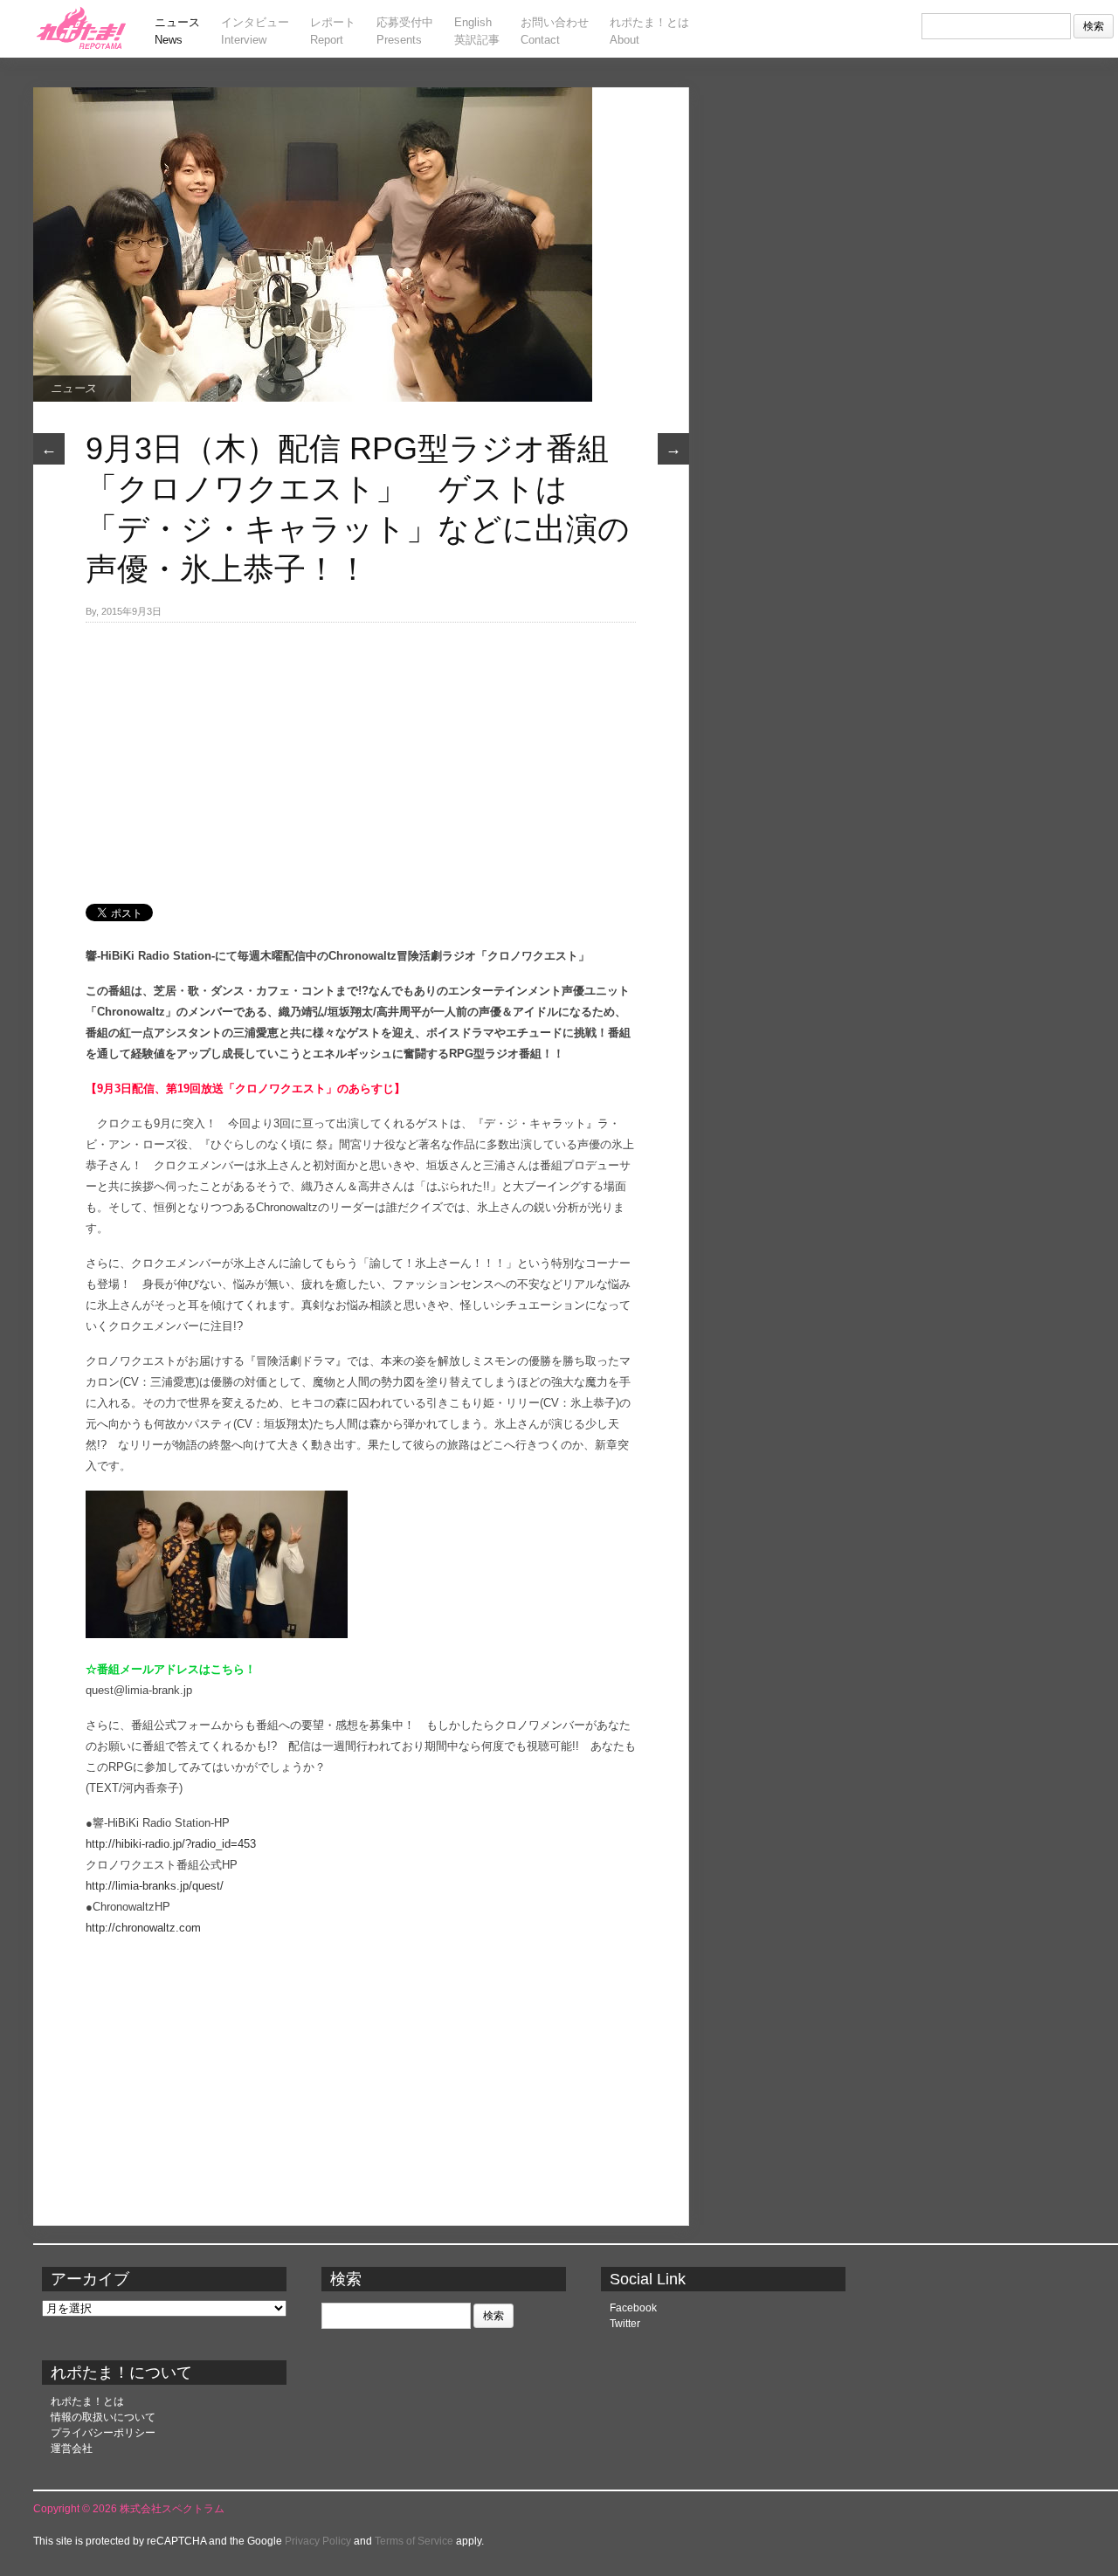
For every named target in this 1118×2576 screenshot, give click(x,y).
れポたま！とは (87, 2401)
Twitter (625, 2324)
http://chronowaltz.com (143, 1928)
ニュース (73, 388)
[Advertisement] (361, 754)
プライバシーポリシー (103, 2433)
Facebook (633, 2308)
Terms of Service (414, 2541)
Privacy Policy (318, 2541)
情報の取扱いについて (103, 2417)
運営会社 (72, 2449)
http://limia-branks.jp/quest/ (155, 1886)
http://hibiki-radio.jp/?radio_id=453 (171, 1844)
